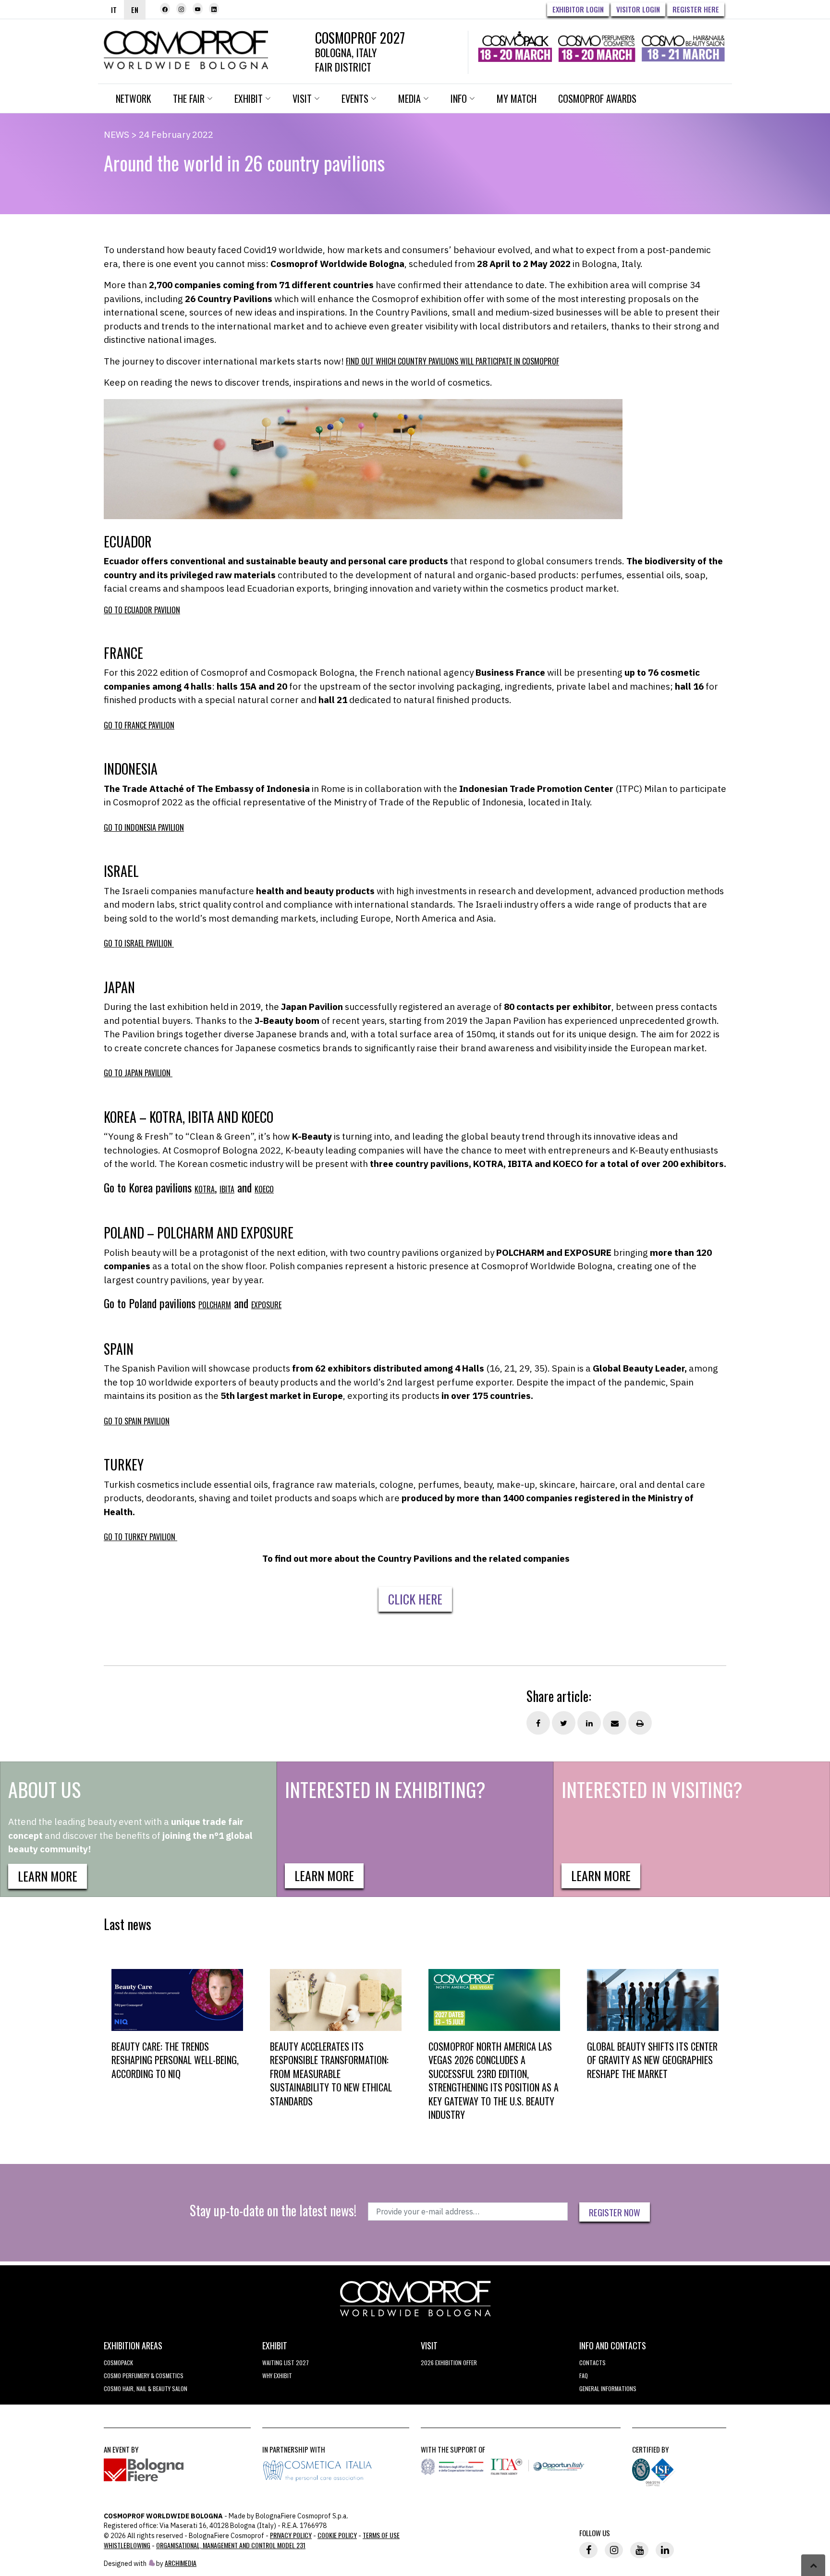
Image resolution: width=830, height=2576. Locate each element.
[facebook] (165, 9)
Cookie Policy (337, 2535)
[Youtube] (198, 9)
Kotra (205, 1189)
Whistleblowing (127, 2545)
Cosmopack (118, 2363)
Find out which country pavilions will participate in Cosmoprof (452, 361)
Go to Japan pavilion (138, 1073)
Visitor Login (638, 9)
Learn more (48, 1876)
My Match (517, 98)
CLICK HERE (415, 1599)
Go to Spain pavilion (137, 1421)
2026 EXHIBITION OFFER (449, 2363)
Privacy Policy (291, 2535)
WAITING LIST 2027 (286, 2363)
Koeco (264, 1189)
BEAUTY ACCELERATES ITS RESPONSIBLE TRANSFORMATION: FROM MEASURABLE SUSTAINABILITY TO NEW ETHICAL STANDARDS (331, 2074)
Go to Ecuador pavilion (142, 610)
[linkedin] (214, 9)
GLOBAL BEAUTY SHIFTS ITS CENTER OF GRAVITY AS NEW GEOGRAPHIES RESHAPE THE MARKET (652, 2060)
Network (134, 98)
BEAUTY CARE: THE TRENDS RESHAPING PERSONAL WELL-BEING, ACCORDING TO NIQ (175, 2060)
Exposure (266, 1305)
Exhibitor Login (578, 9)
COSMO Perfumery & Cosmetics (144, 2376)
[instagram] (181, 9)
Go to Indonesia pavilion (144, 827)
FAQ (584, 2376)
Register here (696, 9)
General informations (608, 2388)
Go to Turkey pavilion (140, 1537)
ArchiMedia (181, 2563)
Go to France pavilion (139, 725)
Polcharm (215, 1305)
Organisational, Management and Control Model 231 (231, 2545)
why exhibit (277, 2376)
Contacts (592, 2363)
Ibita (227, 1189)
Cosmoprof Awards (597, 98)
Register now (615, 2212)
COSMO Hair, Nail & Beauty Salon (146, 2388)
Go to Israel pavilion (139, 943)
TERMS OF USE (381, 2535)
